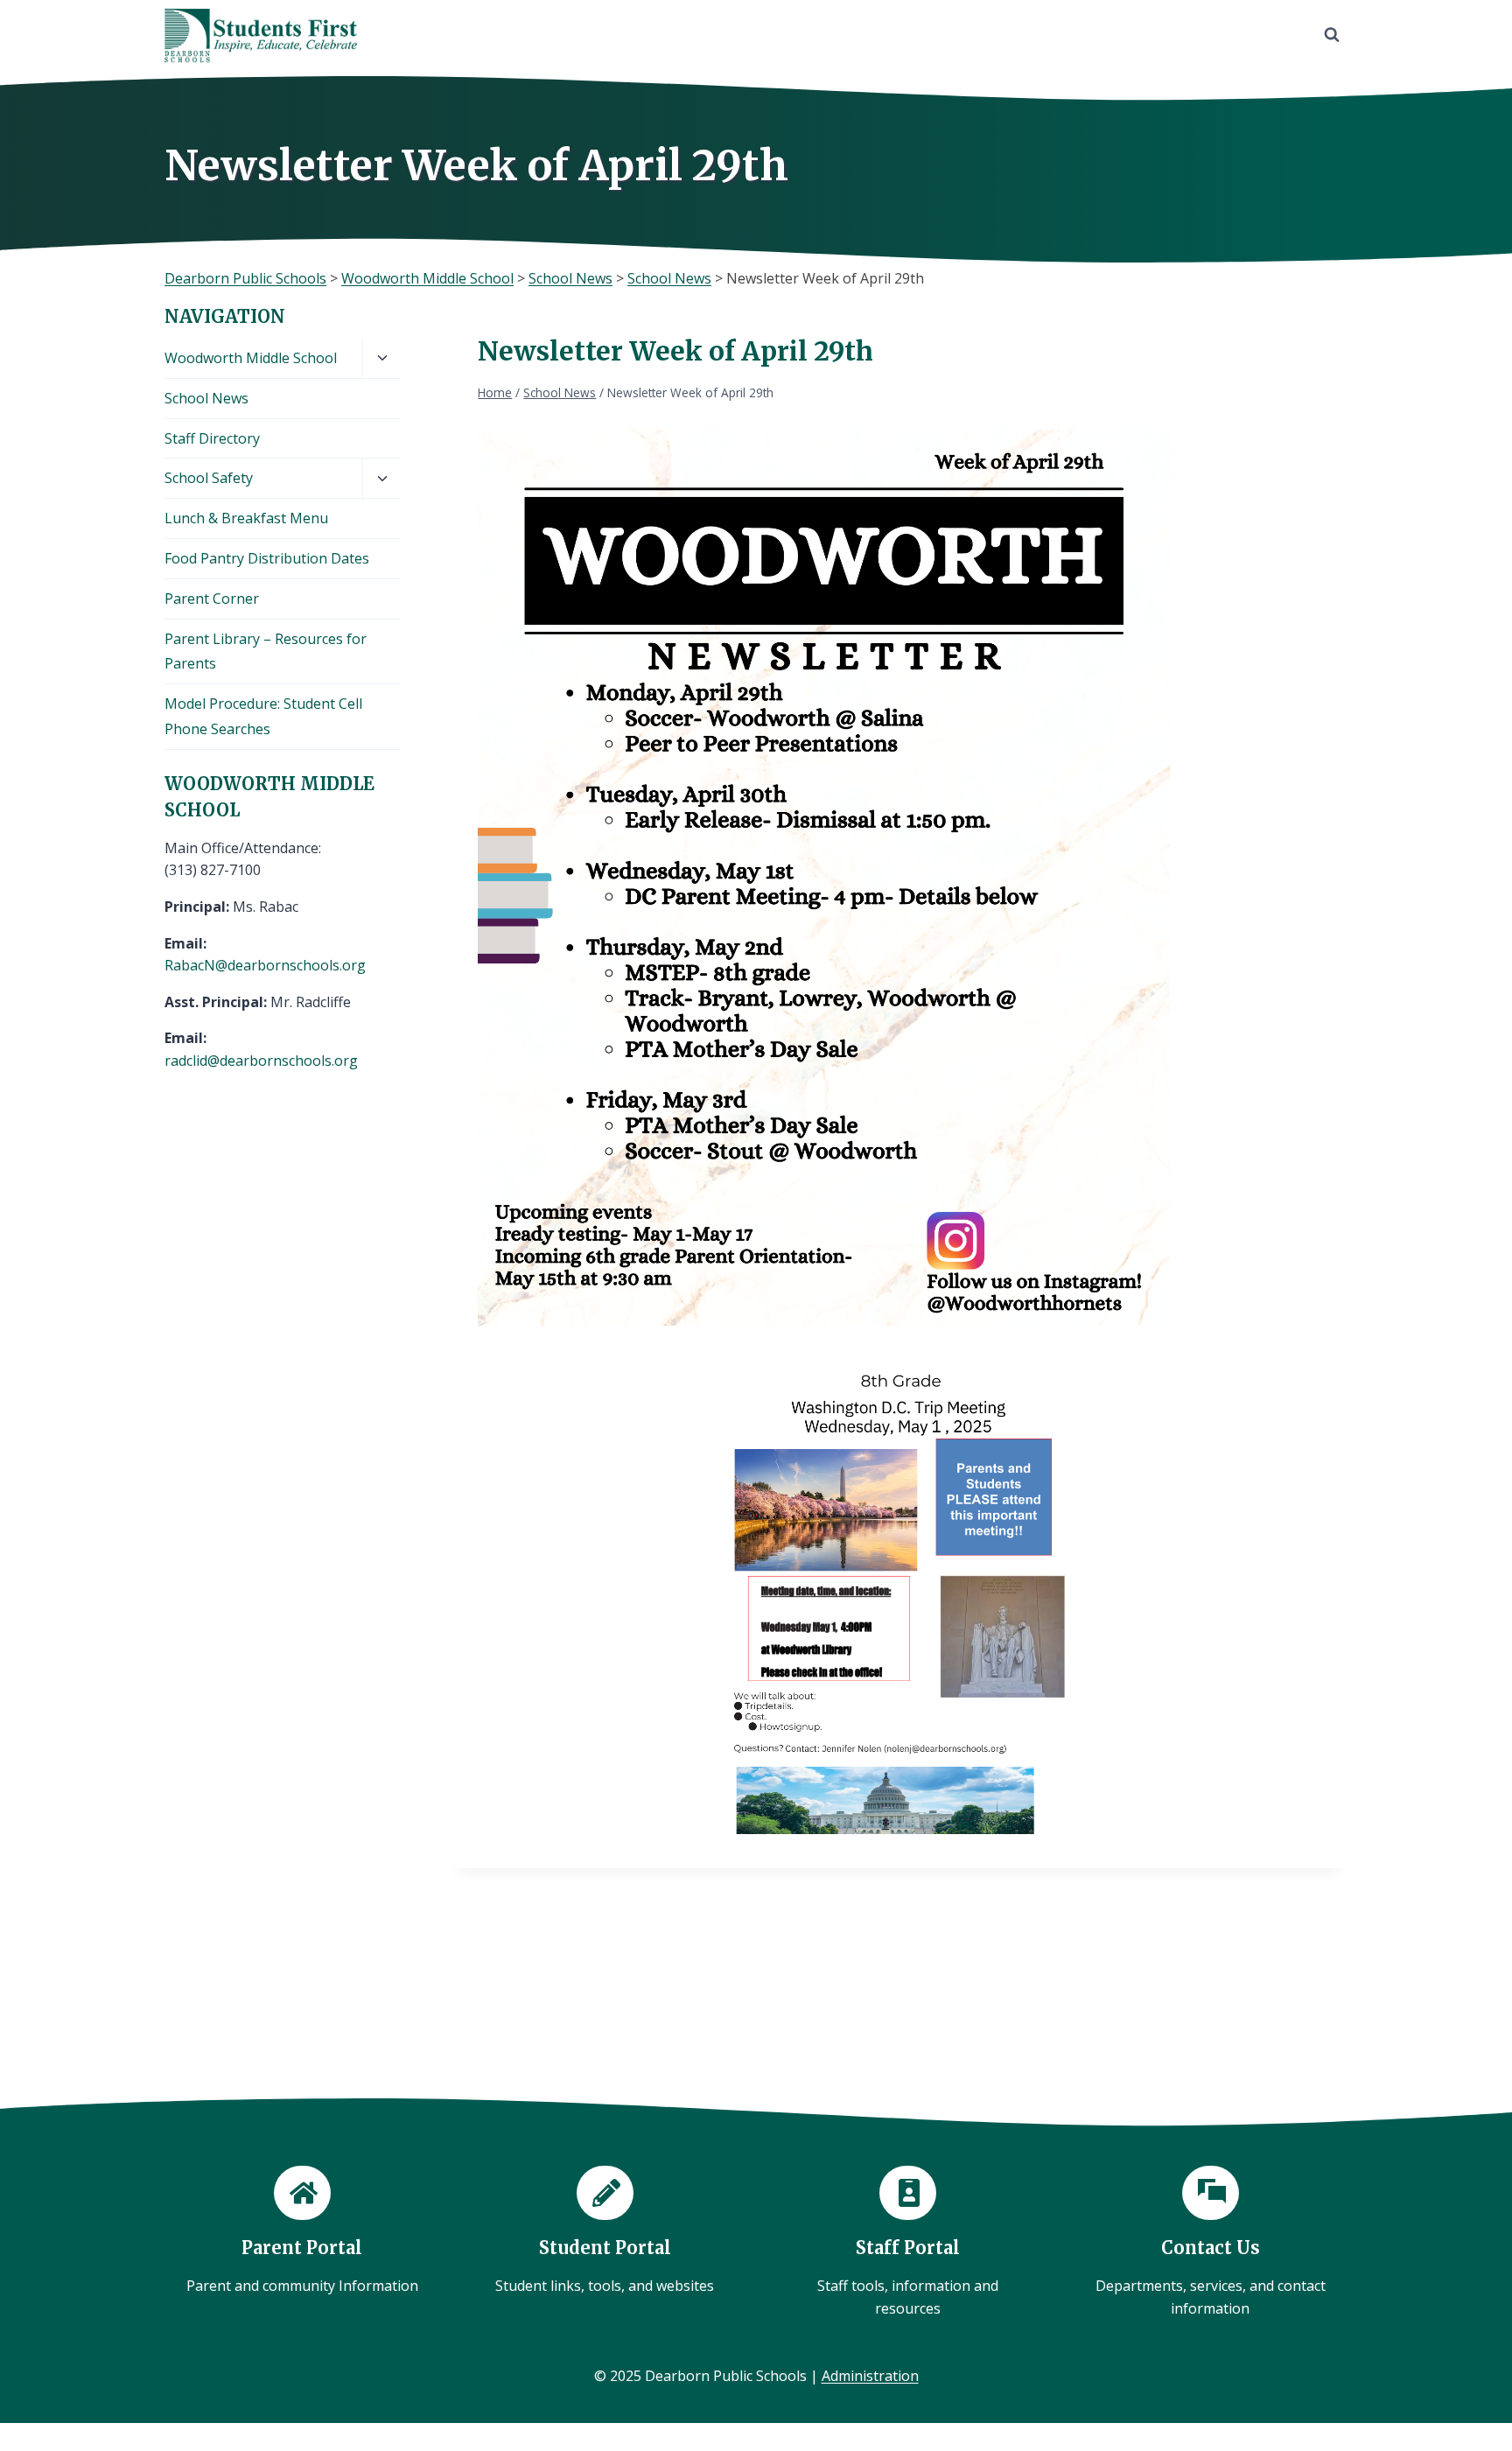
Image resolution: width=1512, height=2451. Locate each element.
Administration (870, 2376)
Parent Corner (212, 599)
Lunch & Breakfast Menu (246, 518)
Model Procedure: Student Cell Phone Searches (263, 716)
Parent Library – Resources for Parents (266, 651)
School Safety (209, 478)
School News (206, 398)
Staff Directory (212, 438)
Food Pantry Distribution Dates (267, 558)
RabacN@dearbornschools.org (265, 965)
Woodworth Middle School (251, 358)
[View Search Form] (1332, 35)
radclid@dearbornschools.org (261, 1061)
